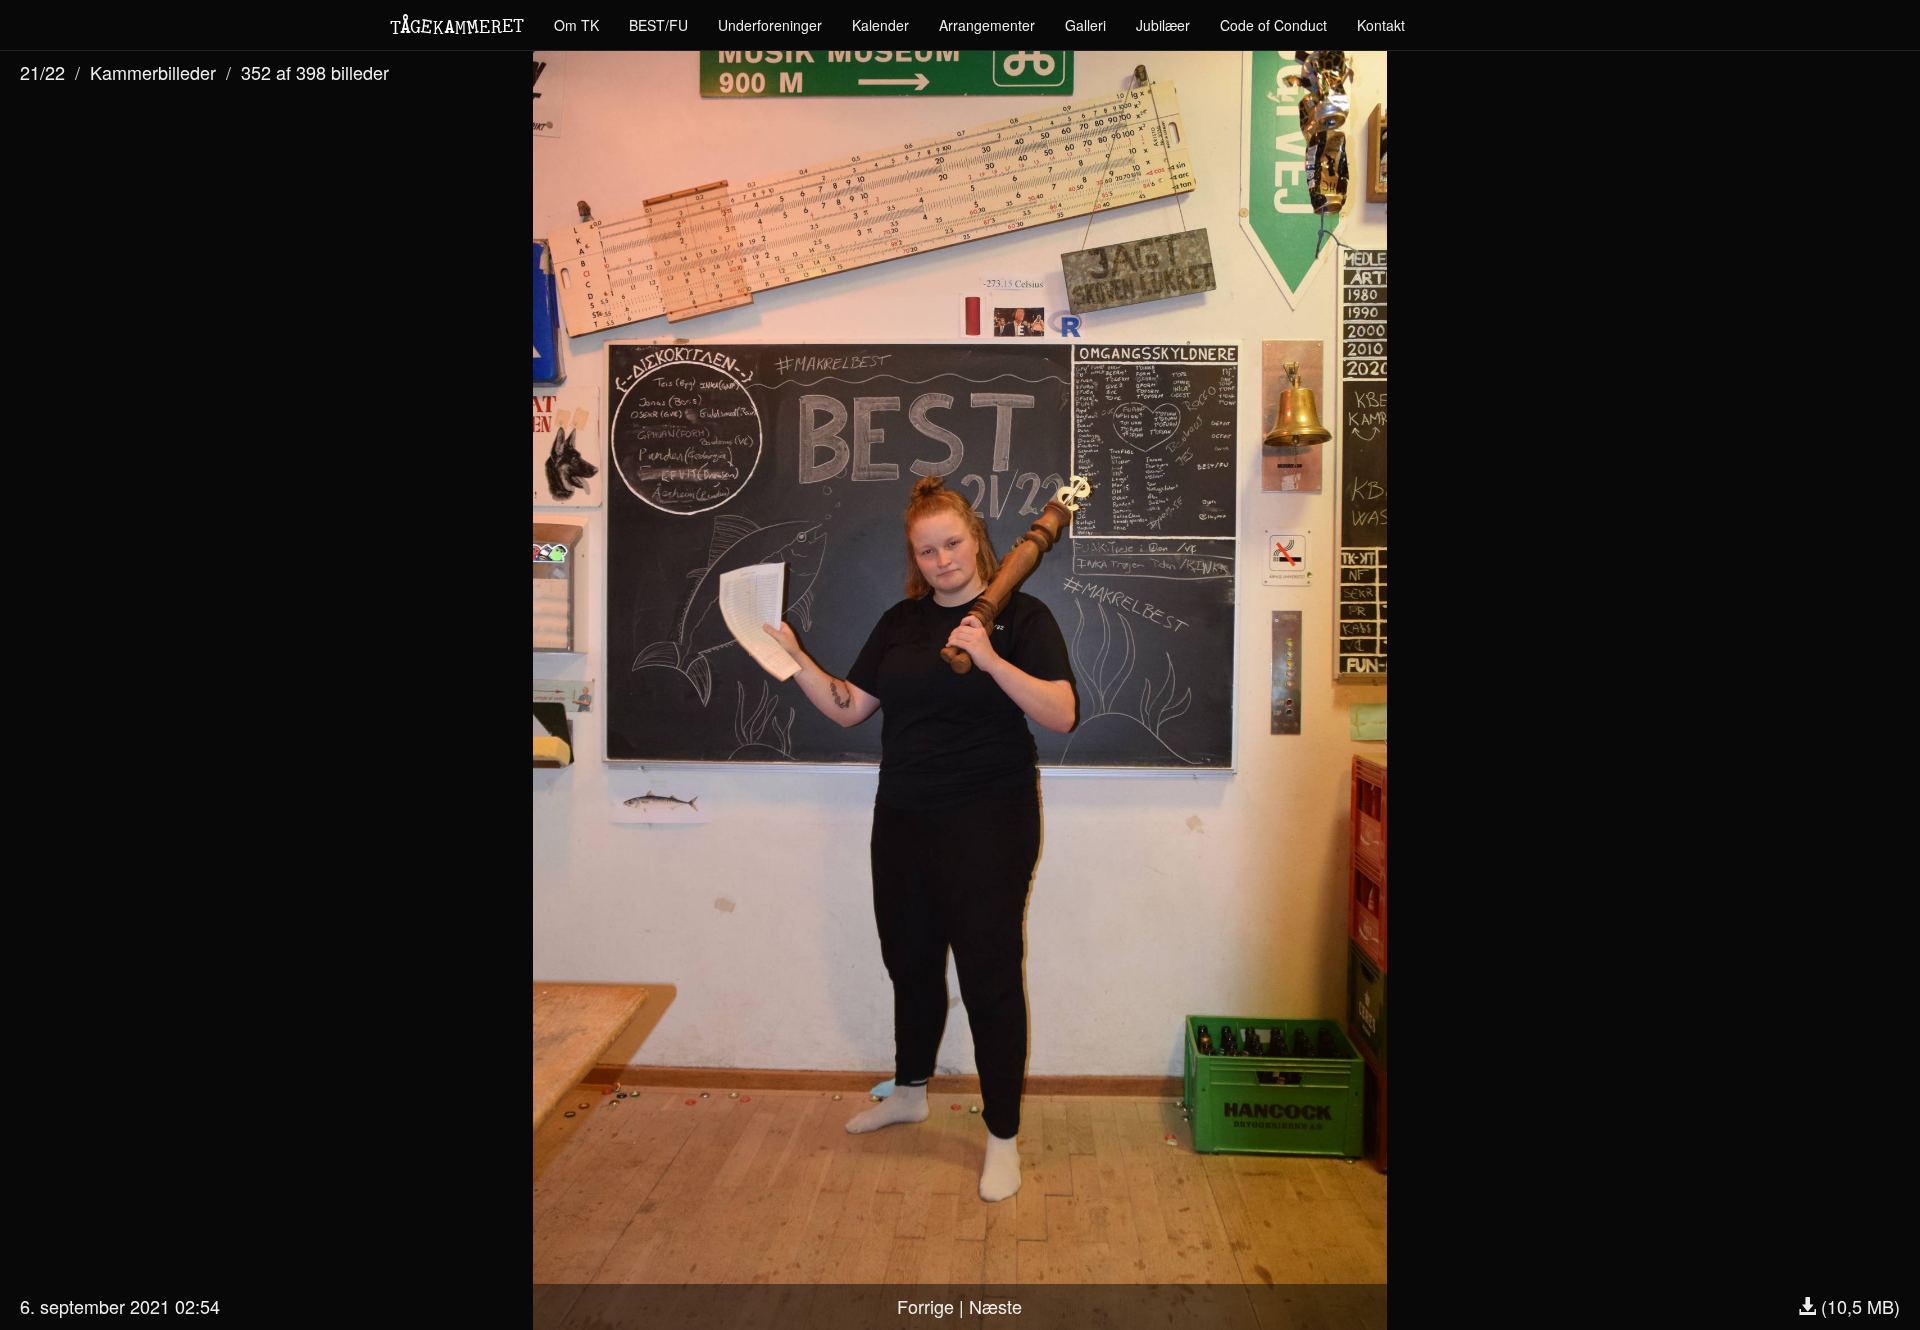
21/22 (42, 72)
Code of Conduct (1273, 25)
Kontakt (1381, 25)
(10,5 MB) (1858, 1306)
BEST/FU (658, 25)
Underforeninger (770, 25)
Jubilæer (1163, 25)
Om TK (576, 25)
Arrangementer (987, 25)
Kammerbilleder (153, 72)
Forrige (925, 1306)
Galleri (1085, 25)
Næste (995, 1306)
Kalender (880, 25)
